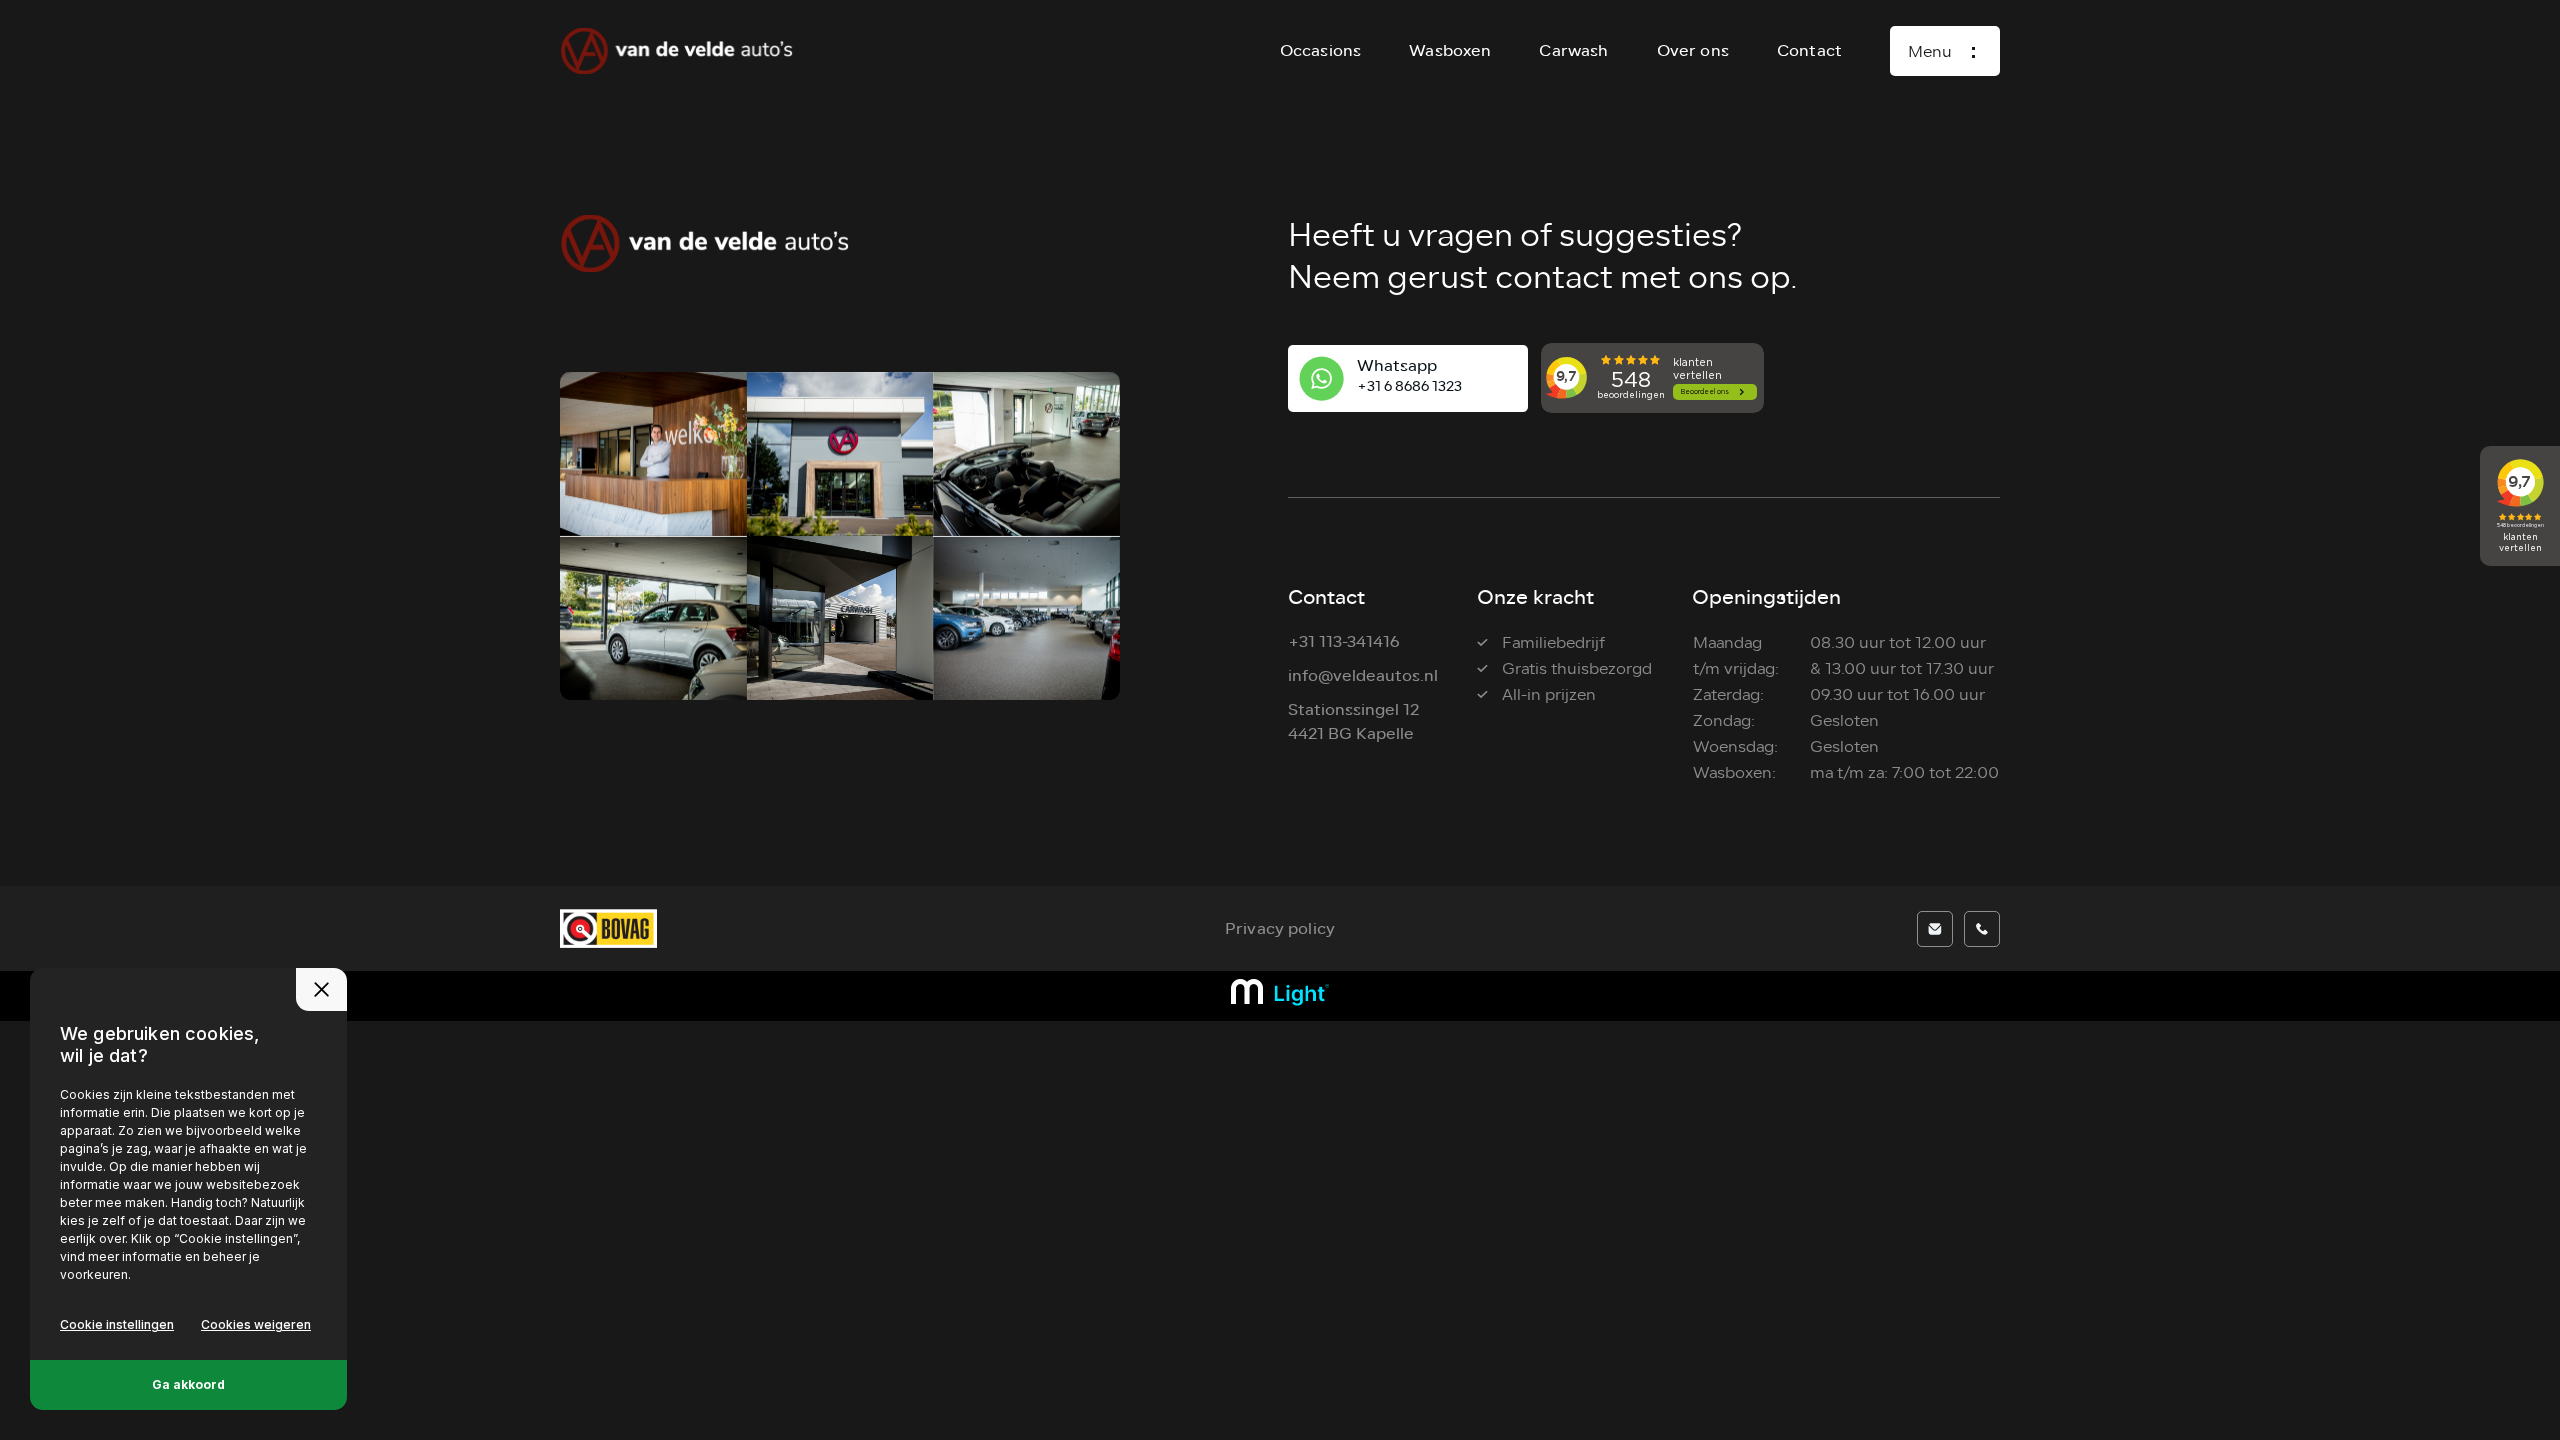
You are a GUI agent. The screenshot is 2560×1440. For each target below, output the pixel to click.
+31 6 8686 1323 (1409, 386)
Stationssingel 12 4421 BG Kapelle (1353, 721)
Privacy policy (1280, 928)
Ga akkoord (188, 1384)
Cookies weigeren (256, 1324)
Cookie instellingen (117, 1324)
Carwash (1573, 50)
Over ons (1693, 50)
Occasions (1320, 50)
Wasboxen (1450, 50)
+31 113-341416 (1344, 641)
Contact (1809, 50)
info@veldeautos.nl (1363, 675)
